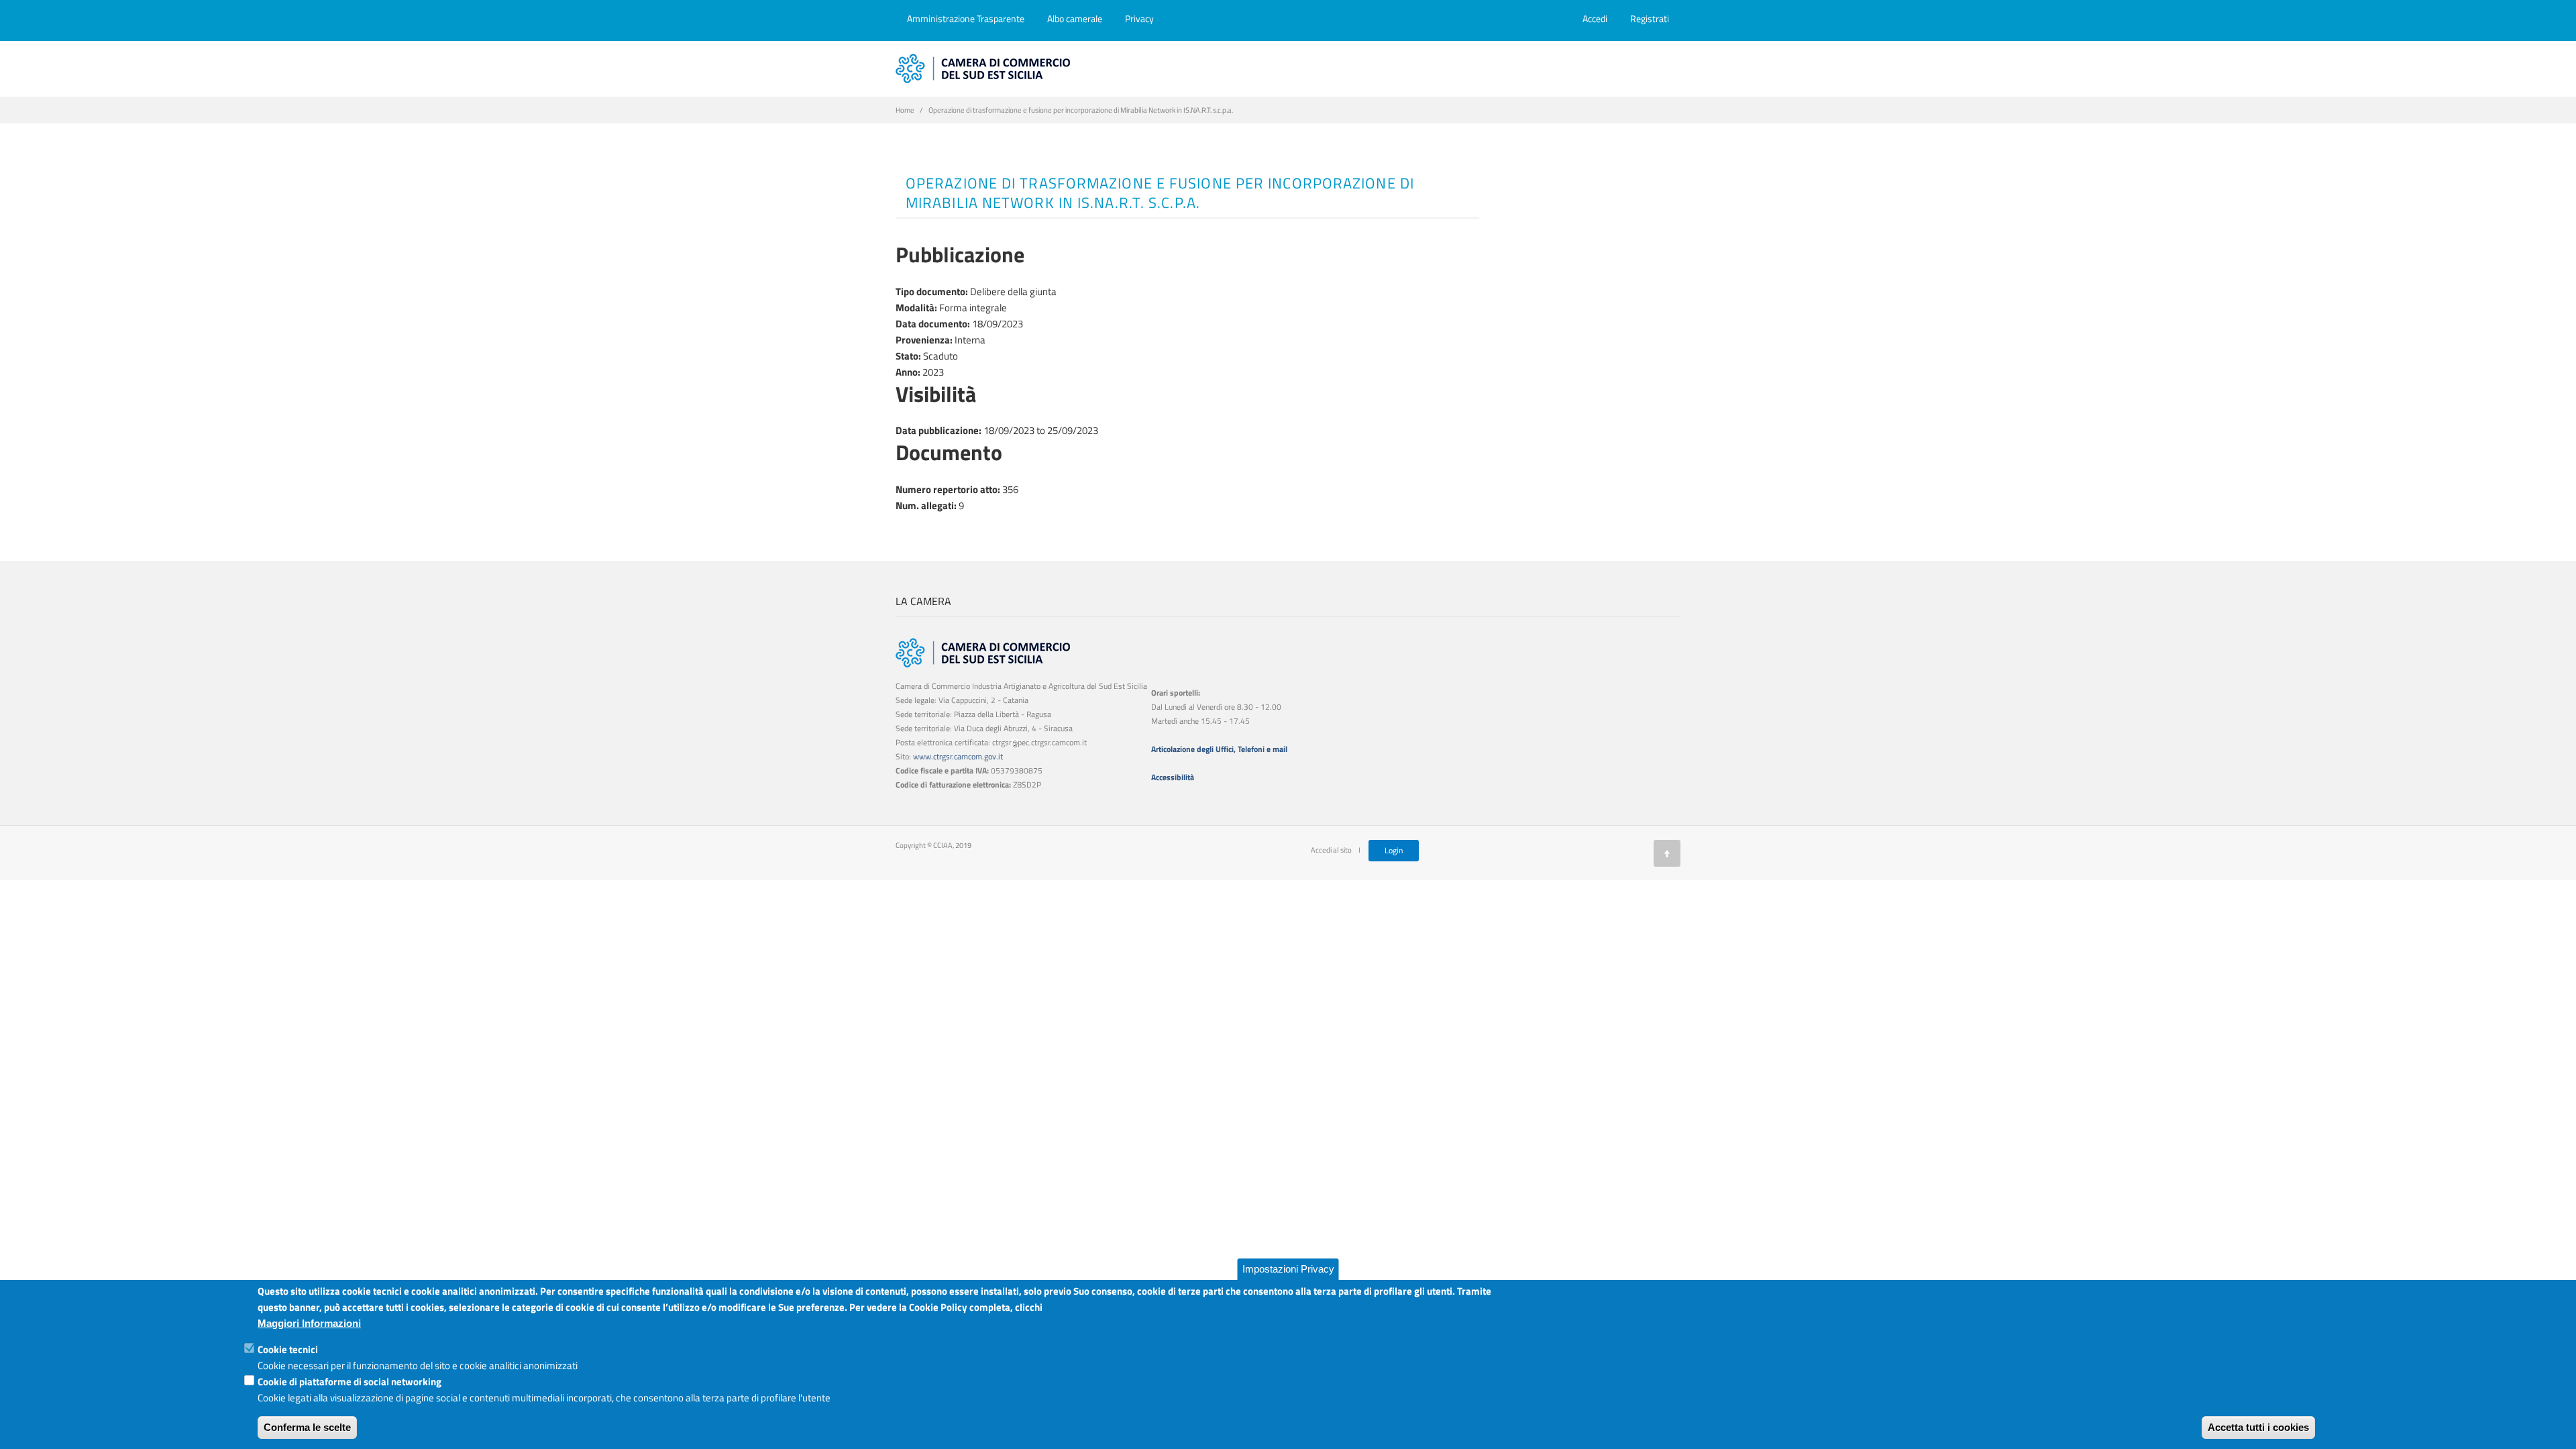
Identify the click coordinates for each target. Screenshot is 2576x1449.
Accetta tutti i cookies (2258, 1427)
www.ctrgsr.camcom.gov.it (958, 756)
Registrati (1650, 18)
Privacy (1139, 18)
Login (1394, 850)
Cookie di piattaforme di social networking (350, 1382)
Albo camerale (1075, 18)
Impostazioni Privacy (1288, 1269)
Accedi (1595, 18)
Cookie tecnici (288, 1349)
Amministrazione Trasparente (966, 18)
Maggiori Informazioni (309, 1323)
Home (905, 110)
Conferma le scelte (307, 1427)
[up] (1667, 853)
